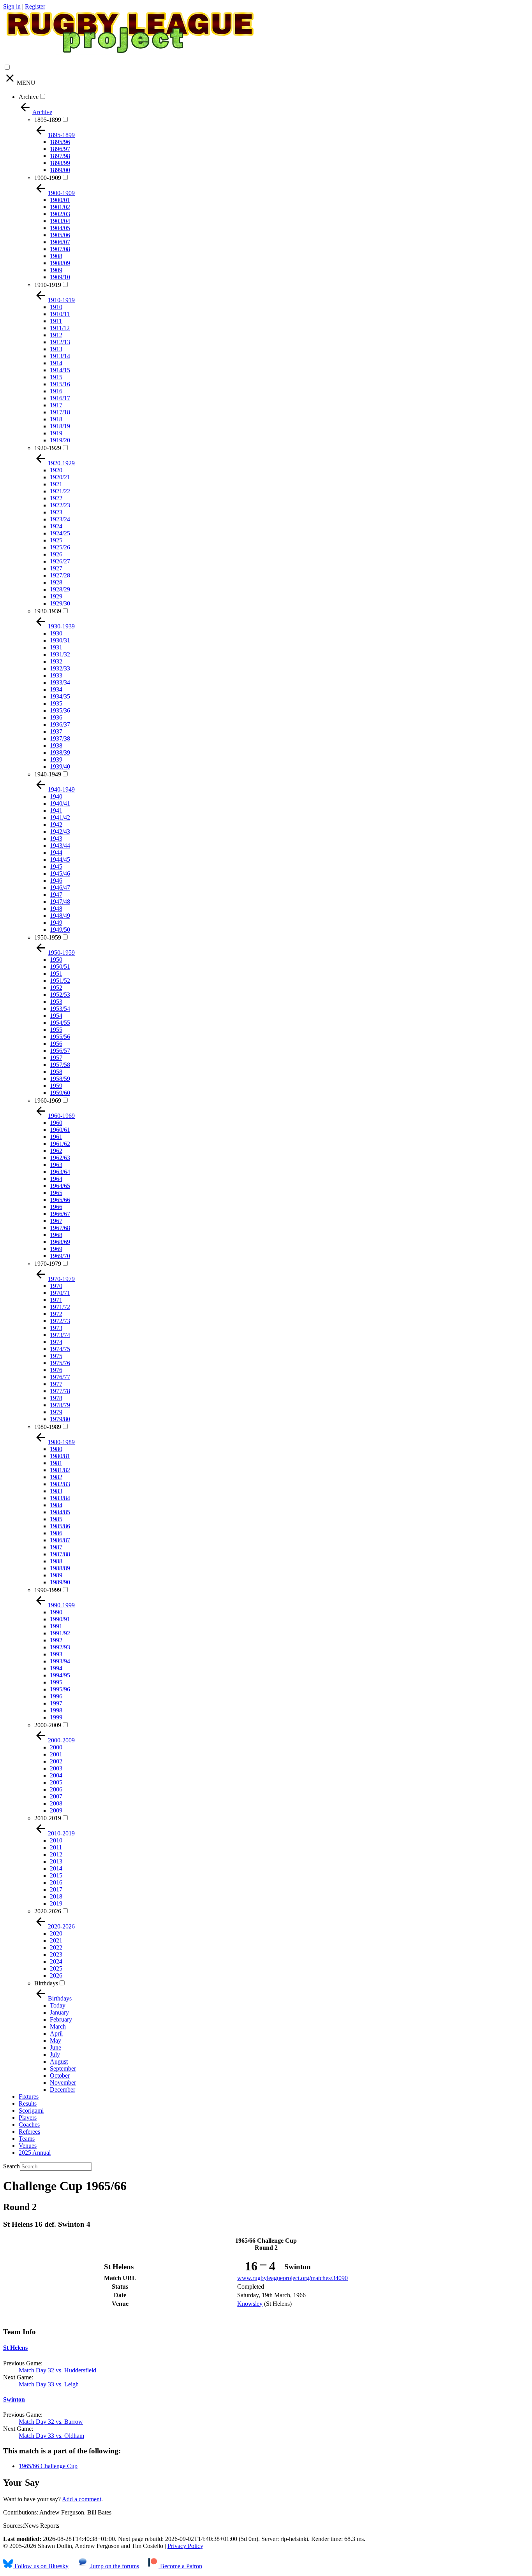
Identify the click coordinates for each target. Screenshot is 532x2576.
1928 (56, 582)
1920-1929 (48, 448)
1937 (56, 731)
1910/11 (60, 314)
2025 (56, 1968)
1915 (56, 377)
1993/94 (60, 1661)
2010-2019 (48, 1818)
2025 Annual (35, 2153)
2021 (56, 1940)
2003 (56, 1768)
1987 (56, 1547)
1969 (56, 1249)
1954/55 (60, 1023)
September (63, 2068)
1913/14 (60, 356)
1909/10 (60, 277)
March (58, 2026)
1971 (56, 1300)
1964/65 (60, 1186)
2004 (56, 1775)
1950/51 (60, 967)
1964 (56, 1179)
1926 (56, 554)
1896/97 (60, 149)
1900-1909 (48, 178)
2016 (56, 1882)
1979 (56, 1412)
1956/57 (60, 1051)
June (55, 2047)
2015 (56, 1875)
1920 (56, 470)
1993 (56, 1654)
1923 (56, 512)
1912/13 (60, 342)
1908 (56, 256)
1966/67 (60, 1214)
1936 (56, 717)
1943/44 (60, 845)
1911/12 (60, 328)
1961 (56, 1137)
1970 (56, 1286)
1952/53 (60, 995)
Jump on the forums (114, 2566)
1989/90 (60, 1582)
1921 (56, 484)
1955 (56, 1030)
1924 (56, 526)
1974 (56, 1342)
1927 (56, 568)
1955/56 (60, 1037)
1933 (56, 675)
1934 (56, 689)
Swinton (14, 2399)
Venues (28, 2146)
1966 (56, 1207)
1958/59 (60, 1079)
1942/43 (60, 831)
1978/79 (60, 1405)
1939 (56, 759)
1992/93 (60, 1647)
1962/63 (60, 1158)
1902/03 (60, 214)
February (61, 2019)
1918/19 (60, 426)
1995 (56, 1682)
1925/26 (60, 547)
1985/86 (60, 1526)
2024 (56, 1961)
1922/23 (60, 505)
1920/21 (60, 477)
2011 (56, 1847)
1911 (56, 321)
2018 (56, 1896)
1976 (56, 1370)
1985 (56, 1519)
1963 (56, 1165)
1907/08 (60, 249)
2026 (56, 1975)
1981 (56, 1463)
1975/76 (60, 1363)
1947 (56, 895)
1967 (56, 1221)
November (63, 2082)
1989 (56, 1575)
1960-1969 (48, 1101)
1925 (56, 540)
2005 (56, 1782)
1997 (56, 1703)
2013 (56, 1861)
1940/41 (60, 803)
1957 (56, 1058)
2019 (56, 1903)
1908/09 (60, 263)
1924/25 (60, 533)
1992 (56, 1640)
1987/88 (60, 1554)
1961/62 (60, 1144)
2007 (56, 1796)
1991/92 (60, 1633)
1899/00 (60, 170)
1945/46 (60, 874)
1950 (56, 960)
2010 (56, 1840)
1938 (56, 745)
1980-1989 (48, 1427)
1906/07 (60, 242)
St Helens (15, 2348)
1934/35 (60, 696)
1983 (56, 1491)
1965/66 (60, 1200)
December (63, 2089)
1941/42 (60, 817)
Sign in (12, 6)
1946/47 (60, 888)
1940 (56, 796)
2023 (56, 1954)
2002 (56, 1761)
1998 (56, 1710)
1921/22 (60, 491)
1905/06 (60, 235)
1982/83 (60, 1484)
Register (35, 6)
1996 (56, 1696)
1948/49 (60, 916)
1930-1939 (48, 611)
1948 (56, 909)
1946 (56, 881)
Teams (27, 2139)
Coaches (29, 2125)
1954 (56, 1016)
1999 (56, 1717)
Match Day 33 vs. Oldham (51, 2436)
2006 (56, 1789)
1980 (56, 1449)
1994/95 (60, 1675)
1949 (56, 923)
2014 (56, 1868)
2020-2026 (48, 1911)
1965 (56, 1193)
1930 (56, 633)
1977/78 (60, 1391)
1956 (56, 1044)
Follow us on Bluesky (41, 2566)
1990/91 (60, 1619)
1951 (56, 974)
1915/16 (60, 384)
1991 (56, 1626)
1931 (56, 647)
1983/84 (60, 1498)
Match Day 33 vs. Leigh (49, 2384)
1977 (56, 1384)
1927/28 (60, 575)
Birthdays (46, 1983)
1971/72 (60, 1307)
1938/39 (60, 752)
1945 (56, 867)
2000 (56, 1747)
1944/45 (60, 860)
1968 (56, 1235)
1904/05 (60, 228)
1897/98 (60, 156)
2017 (56, 1889)
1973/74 (60, 1335)
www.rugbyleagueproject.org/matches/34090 (292, 2278)
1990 (56, 1612)
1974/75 (60, 1349)
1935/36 (60, 710)
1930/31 (60, 640)
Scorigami (31, 2111)
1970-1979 (48, 1264)
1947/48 (60, 902)
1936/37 (60, 724)
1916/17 (60, 398)
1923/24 (60, 519)
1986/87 (60, 1540)
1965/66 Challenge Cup (48, 2466)
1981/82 (60, 1470)
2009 (56, 1810)
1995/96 (60, 1689)
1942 (56, 824)
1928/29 (60, 589)
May (55, 2040)
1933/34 (60, 682)
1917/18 (60, 412)
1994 (56, 1668)
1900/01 (60, 200)
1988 (56, 1561)
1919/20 (60, 440)
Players (28, 2118)
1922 (56, 498)
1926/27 (60, 561)
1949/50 (60, 930)
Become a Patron (180, 2566)
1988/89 (60, 1568)
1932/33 (60, 668)
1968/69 (60, 1242)
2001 (56, 1754)
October (60, 2075)
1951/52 (60, 981)
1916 (56, 391)
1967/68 (60, 1228)
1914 (56, 363)
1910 (56, 307)
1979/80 (60, 1419)
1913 (56, 349)
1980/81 (60, 1456)
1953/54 (60, 1009)
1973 (56, 1328)
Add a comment (82, 2499)
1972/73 (60, 1321)
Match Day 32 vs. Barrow (51, 2422)
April (56, 2033)
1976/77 (60, 1377)
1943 (56, 838)
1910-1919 (48, 285)
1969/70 (60, 1256)
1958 (56, 1072)
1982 (56, 1477)
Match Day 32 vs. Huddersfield (57, 2370)
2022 (56, 1947)
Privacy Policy (185, 2546)
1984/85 (60, 1512)
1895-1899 (48, 120)
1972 (56, 1314)
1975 (56, 1356)
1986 (56, 1533)
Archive (29, 97)
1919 (56, 433)
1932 (56, 661)
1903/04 (60, 221)
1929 (56, 596)
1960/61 (60, 1130)
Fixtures (29, 2097)
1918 (56, 419)
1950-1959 (48, 937)
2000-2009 (48, 1725)
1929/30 (60, 603)
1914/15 (60, 370)
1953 (56, 1002)
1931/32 (60, 654)
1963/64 (60, 1172)
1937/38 (60, 738)
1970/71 (60, 1293)
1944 (56, 853)
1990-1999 (48, 1590)
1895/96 (60, 142)
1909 (56, 270)
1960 (56, 1123)
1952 (56, 988)
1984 (56, 1505)
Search (11, 2166)
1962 (56, 1151)
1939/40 (60, 766)
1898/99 (60, 163)
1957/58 (60, 1065)
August (59, 2061)
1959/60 (60, 1093)
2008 (56, 1803)
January (59, 2012)
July (55, 2054)
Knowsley (250, 2304)
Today (58, 2005)
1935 (56, 703)
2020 (56, 1933)
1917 (56, 405)
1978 (56, 1398)
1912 (56, 335)
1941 (56, 810)
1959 (56, 1086)
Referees (29, 2132)
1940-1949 (48, 774)
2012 (56, 1854)
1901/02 (60, 207)
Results (28, 2104)
